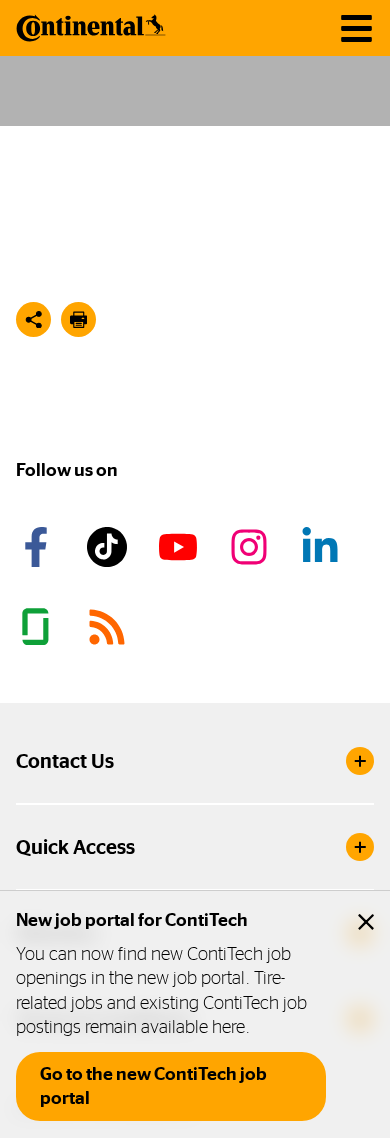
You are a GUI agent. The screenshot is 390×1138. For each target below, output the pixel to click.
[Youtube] (181, 547)
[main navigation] (356, 28)
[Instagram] (252, 547)
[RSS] (110, 627)
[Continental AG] (91, 28)
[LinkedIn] (323, 547)
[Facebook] (39, 547)
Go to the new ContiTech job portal (153, 1086)
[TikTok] (110, 547)
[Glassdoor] (39, 627)
